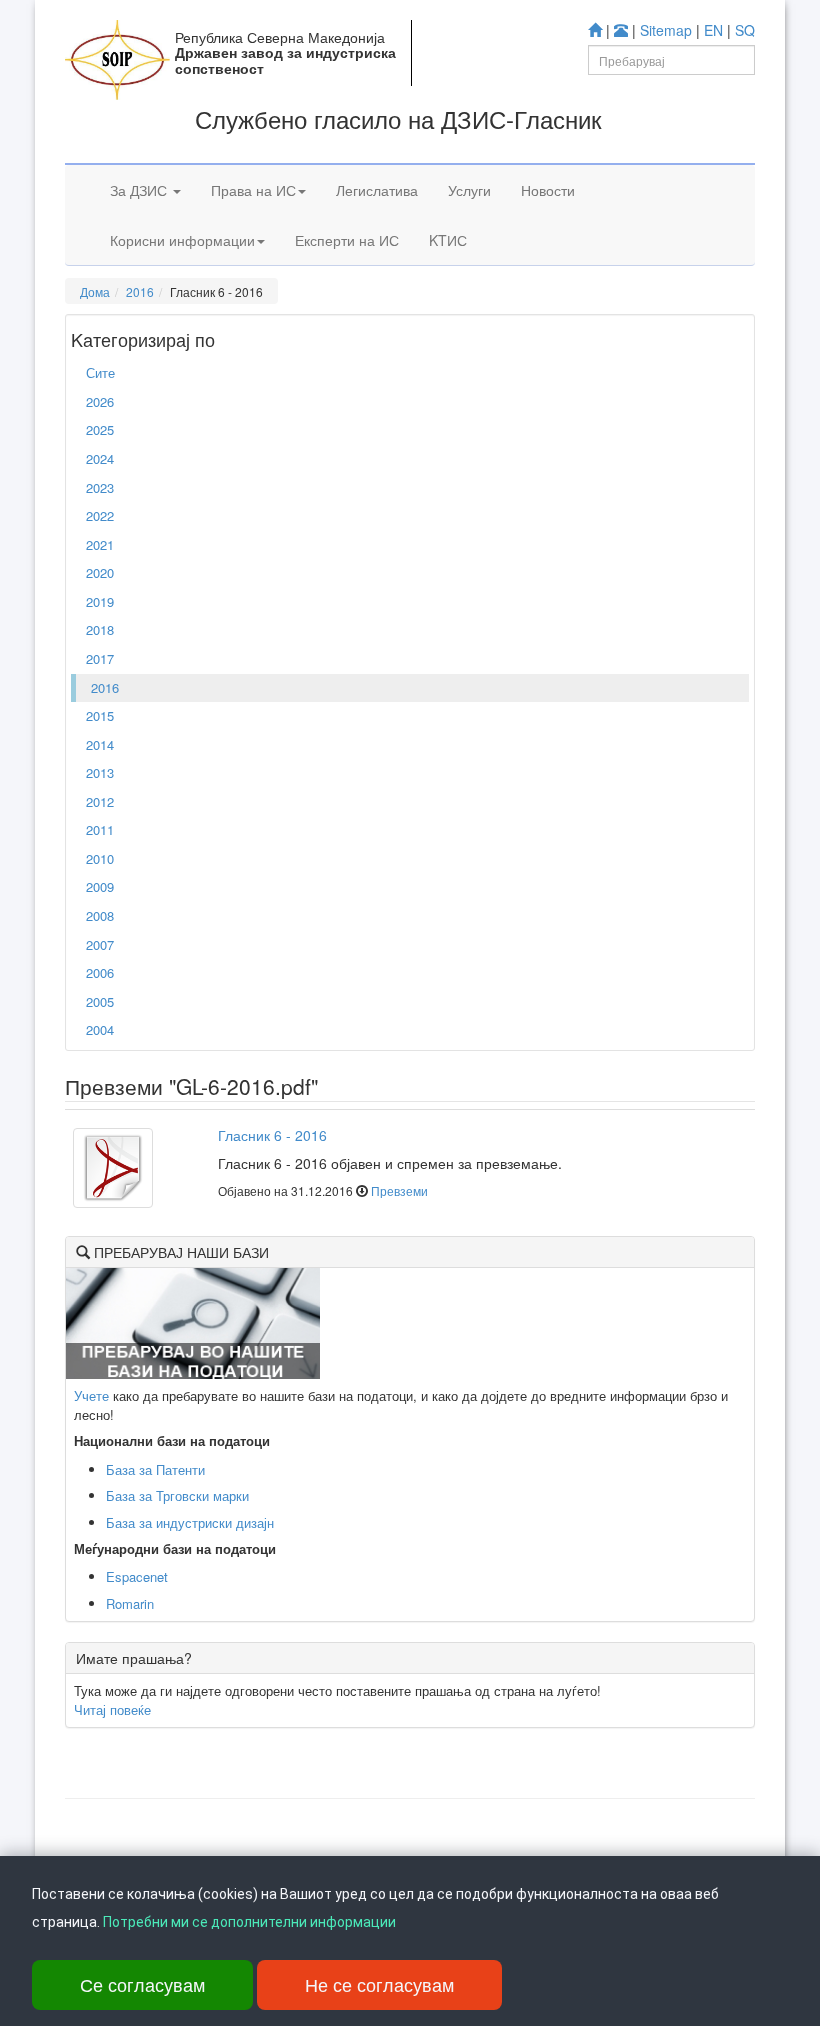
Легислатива (377, 190)
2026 (100, 401)
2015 (100, 715)
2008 (100, 915)
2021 (100, 544)
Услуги (469, 190)
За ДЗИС (140, 190)
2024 (100, 458)
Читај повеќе (112, 1709)
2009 (100, 886)
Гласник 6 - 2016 (272, 1135)
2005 (100, 1001)
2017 (100, 658)
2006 (100, 972)
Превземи (399, 1190)
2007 (100, 944)
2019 (100, 601)
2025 (100, 429)
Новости (548, 190)
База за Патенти (155, 1469)
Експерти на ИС (347, 240)
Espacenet (137, 1576)
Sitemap (666, 30)
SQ (745, 30)
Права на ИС (253, 190)
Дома (95, 291)
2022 (100, 515)
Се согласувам (142, 1984)
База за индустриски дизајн (190, 1522)
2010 (100, 858)
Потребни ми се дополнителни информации (249, 1922)
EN (713, 30)
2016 (140, 291)
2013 (100, 772)
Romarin (130, 1603)
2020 (100, 572)
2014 (100, 744)
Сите (100, 372)
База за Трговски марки (177, 1495)
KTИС (448, 240)
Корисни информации (182, 240)
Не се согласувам (379, 1984)
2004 (100, 1029)
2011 (100, 829)
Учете (91, 1395)
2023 (100, 487)
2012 (100, 801)
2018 (100, 629)
